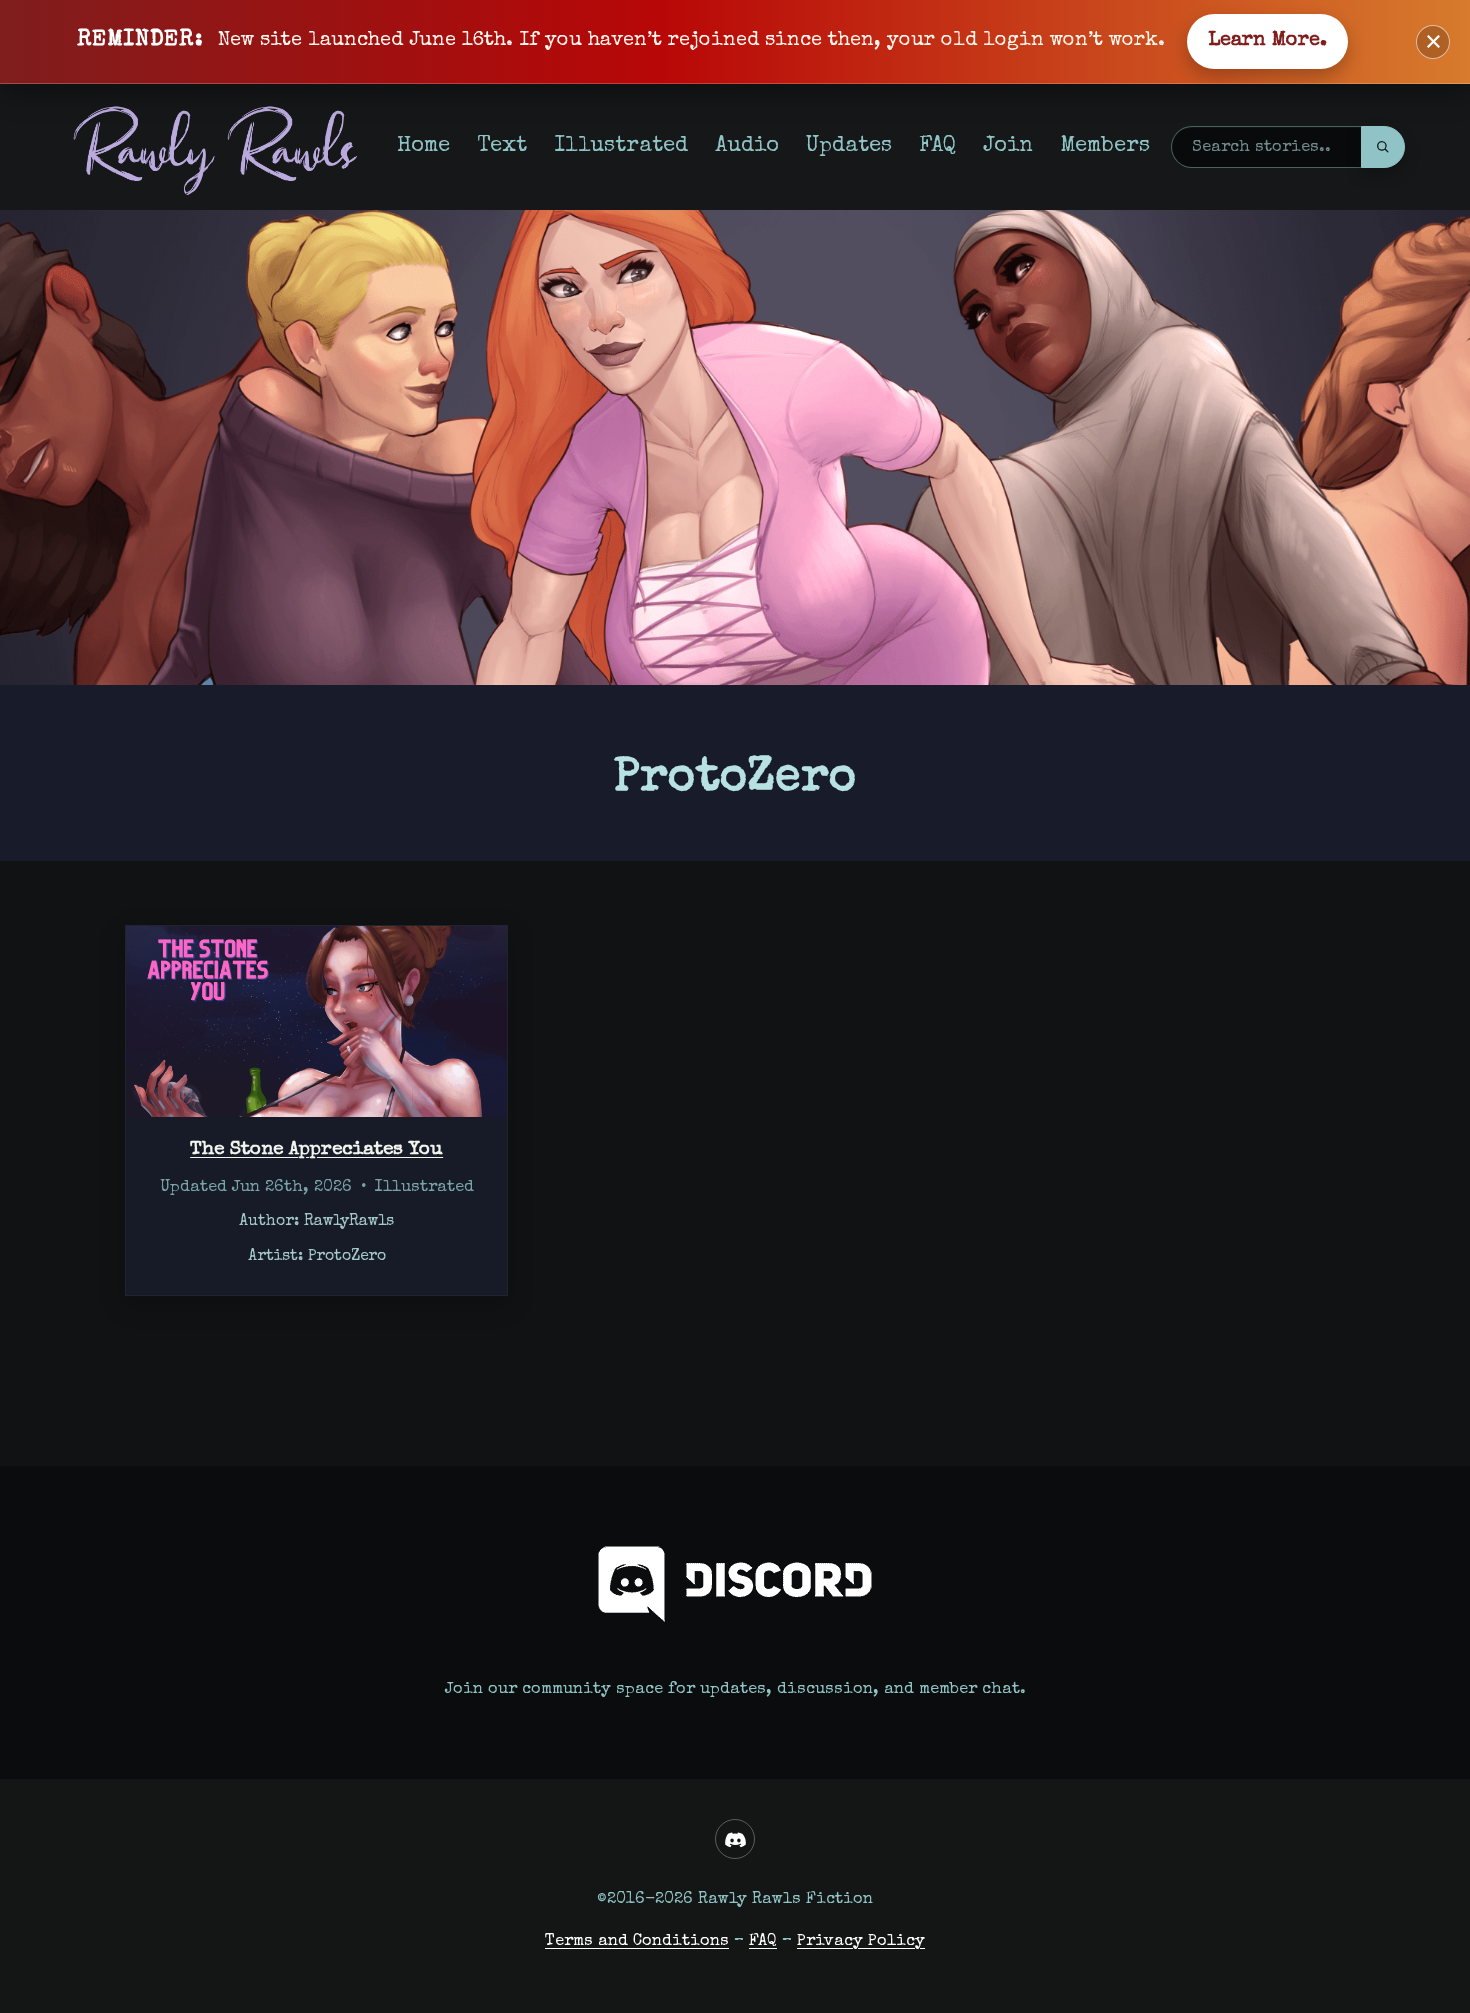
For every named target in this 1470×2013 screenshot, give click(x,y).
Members (1105, 146)
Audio (747, 146)
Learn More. (1267, 41)
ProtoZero (347, 1257)
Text (502, 146)
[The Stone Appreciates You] (316, 1021)
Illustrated (621, 146)
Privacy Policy (861, 1941)
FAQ (937, 146)
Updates (849, 146)
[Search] (1383, 147)
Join (1008, 146)
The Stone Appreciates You (316, 1150)
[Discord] (735, 1839)
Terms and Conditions (637, 1941)
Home (423, 146)
